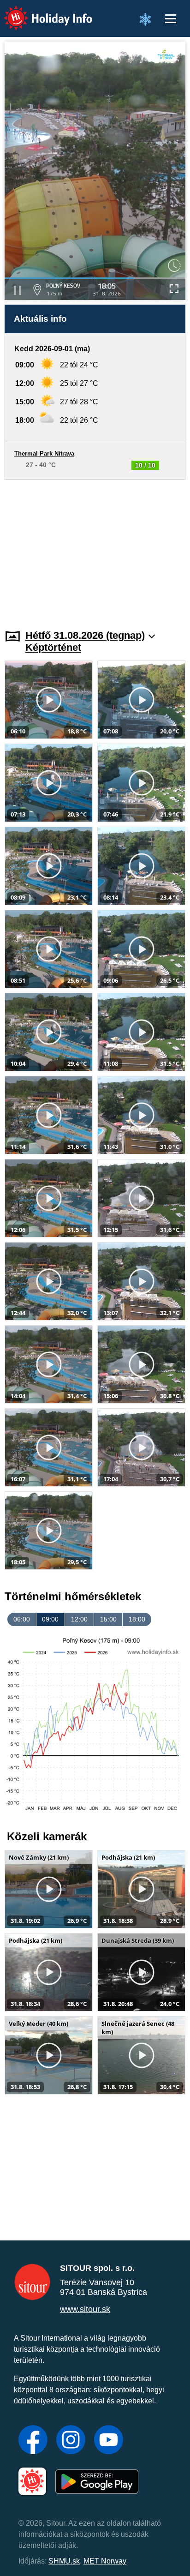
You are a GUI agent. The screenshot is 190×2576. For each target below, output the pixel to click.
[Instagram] (71, 2441)
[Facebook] (33, 2441)
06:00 (22, 1619)
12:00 (79, 1619)
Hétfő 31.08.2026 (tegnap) (85, 635)
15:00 (108, 1619)
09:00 (50, 1619)
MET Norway (105, 2561)
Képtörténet (53, 647)
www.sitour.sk (85, 2309)
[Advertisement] (95, 549)
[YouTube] (109, 2441)
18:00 (137, 1619)
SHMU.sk (64, 2561)
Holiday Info (39, 12)
